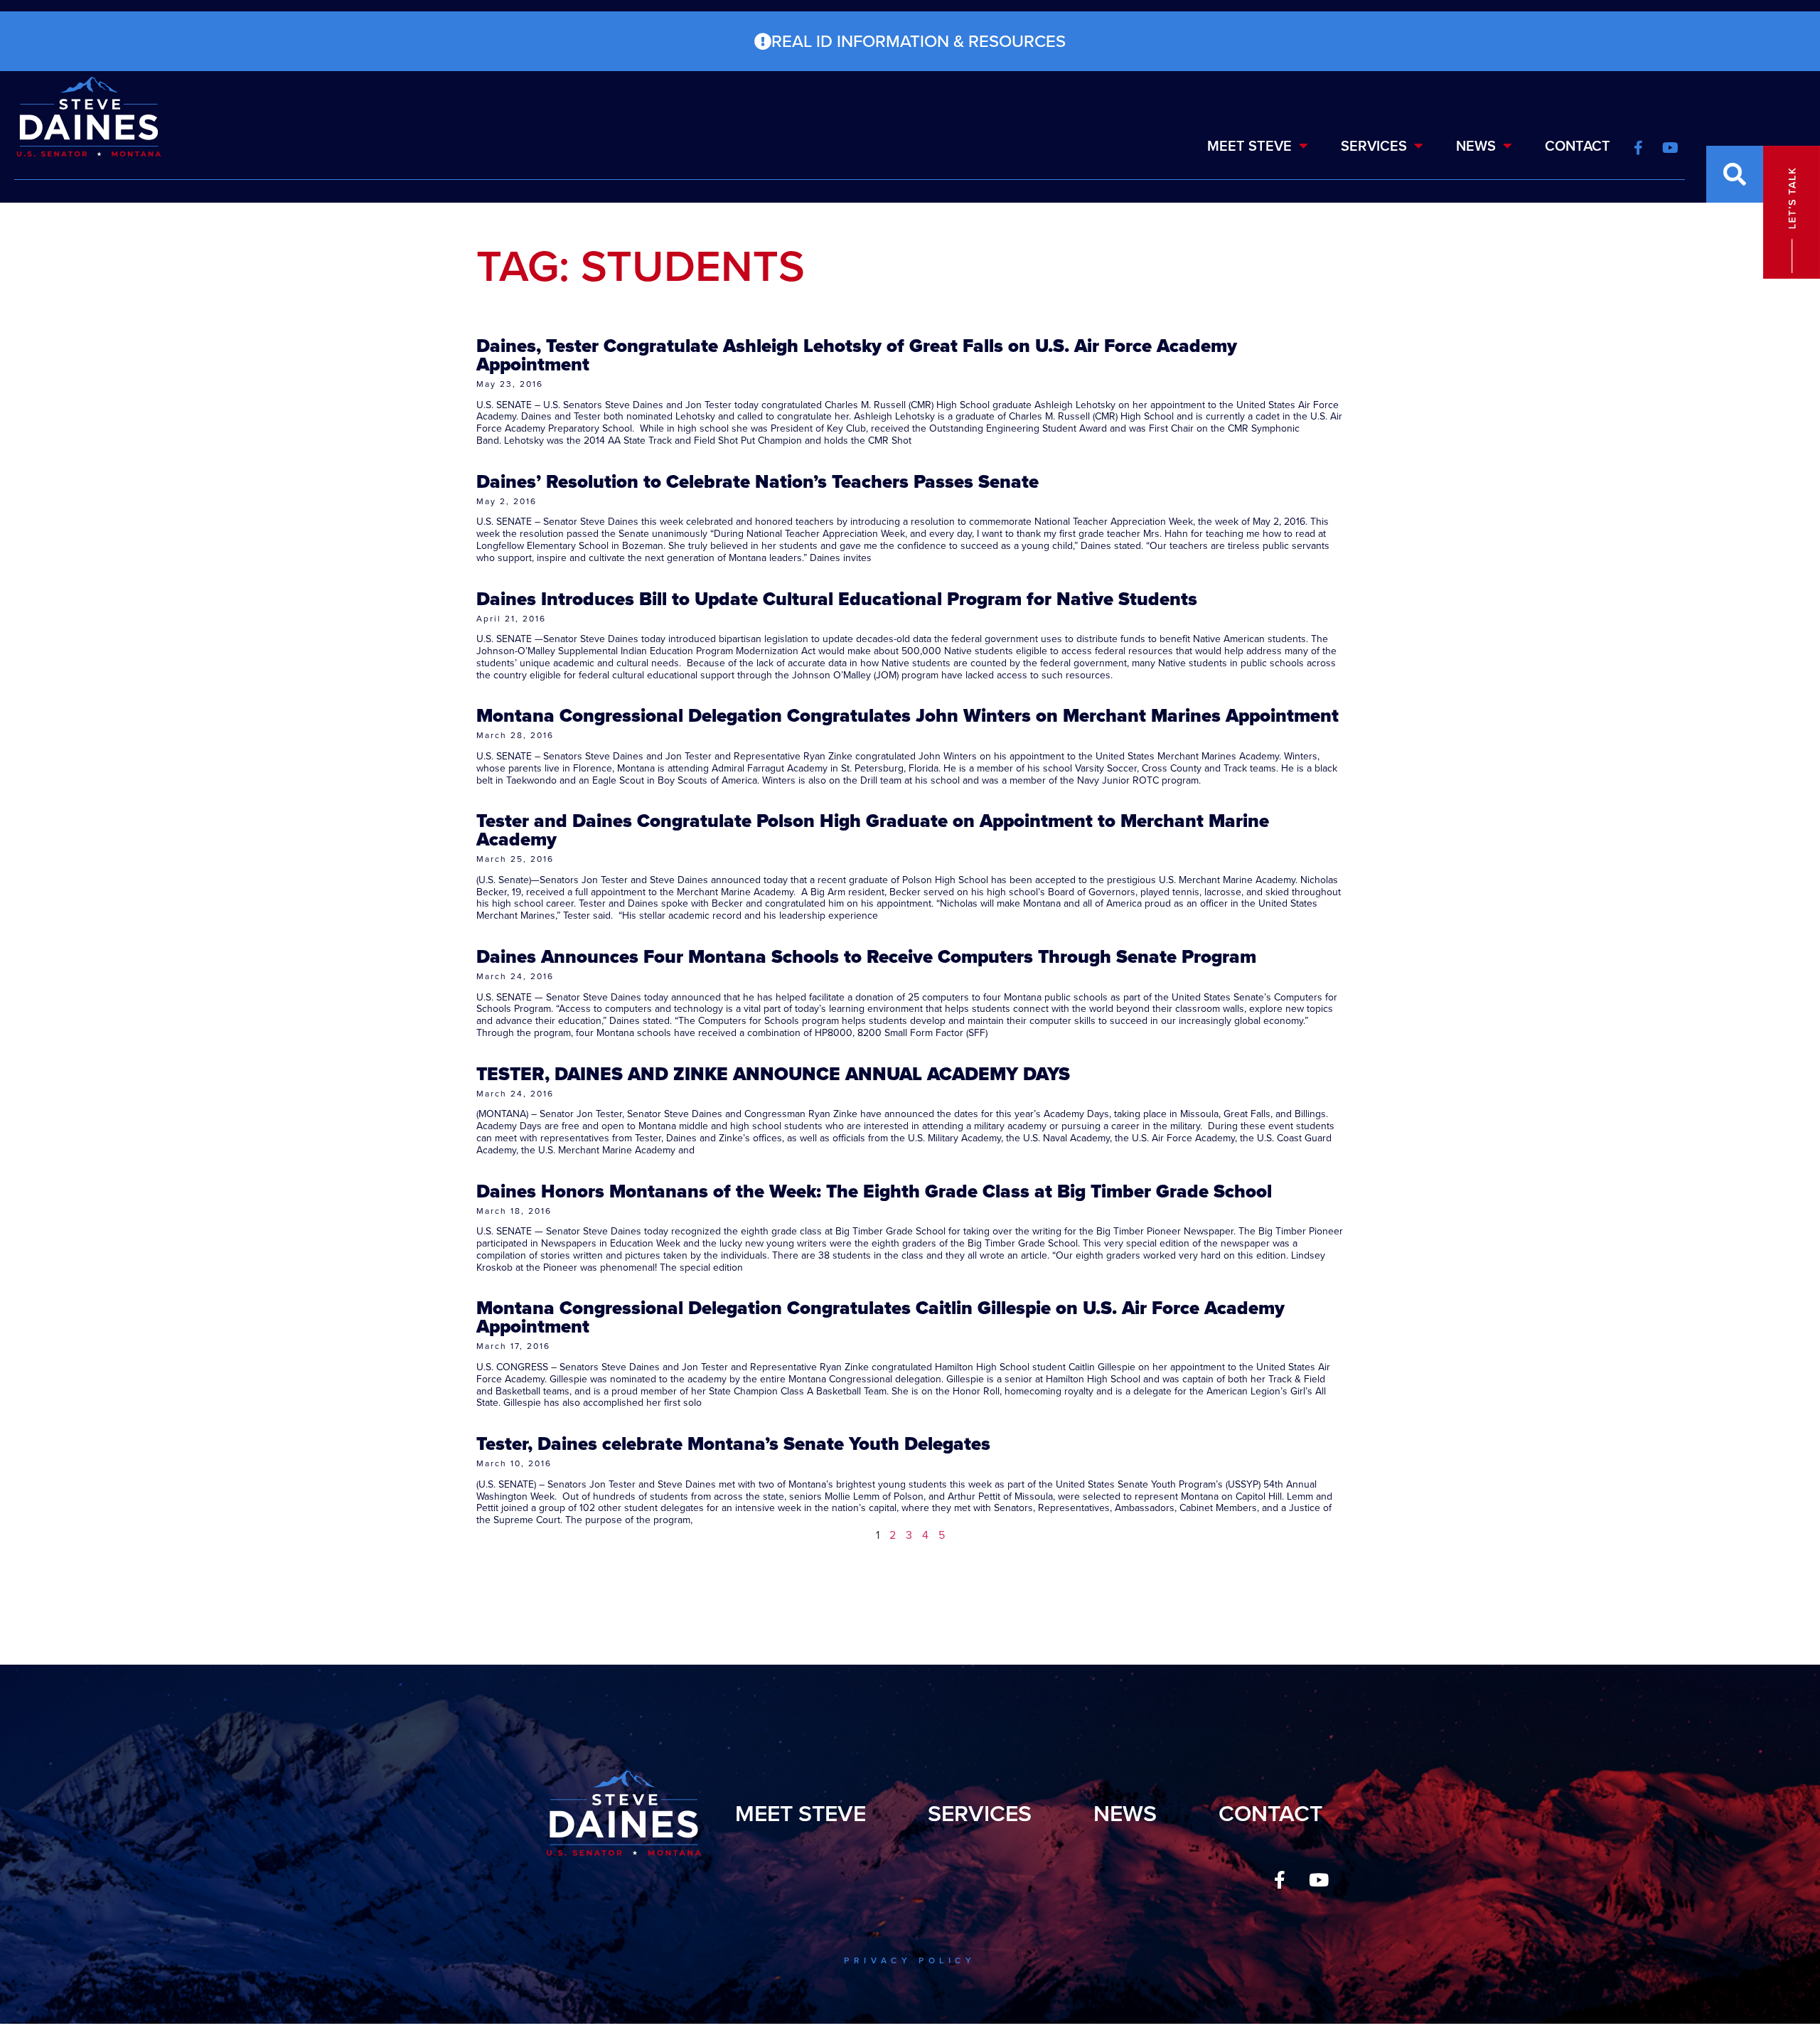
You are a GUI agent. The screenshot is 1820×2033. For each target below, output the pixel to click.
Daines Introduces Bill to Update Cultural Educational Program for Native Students (837, 599)
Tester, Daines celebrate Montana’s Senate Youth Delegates (733, 1444)
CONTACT (1578, 146)
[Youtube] (1319, 1879)
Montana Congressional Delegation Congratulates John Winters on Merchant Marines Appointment (908, 715)
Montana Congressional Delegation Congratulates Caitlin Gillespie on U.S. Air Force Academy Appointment (880, 1317)
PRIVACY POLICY (910, 1960)
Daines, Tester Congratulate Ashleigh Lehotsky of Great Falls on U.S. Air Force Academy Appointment (857, 355)
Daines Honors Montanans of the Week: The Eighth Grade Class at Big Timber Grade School (874, 1191)
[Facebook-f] (1280, 1879)
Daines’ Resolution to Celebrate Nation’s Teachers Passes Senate (758, 481)
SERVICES (1374, 146)
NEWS (1476, 146)
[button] (1735, 174)
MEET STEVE (1249, 146)
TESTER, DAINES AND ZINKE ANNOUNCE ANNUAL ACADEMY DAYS (773, 1074)
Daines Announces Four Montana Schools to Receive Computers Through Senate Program (866, 956)
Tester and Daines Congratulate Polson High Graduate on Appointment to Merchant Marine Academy (873, 830)
